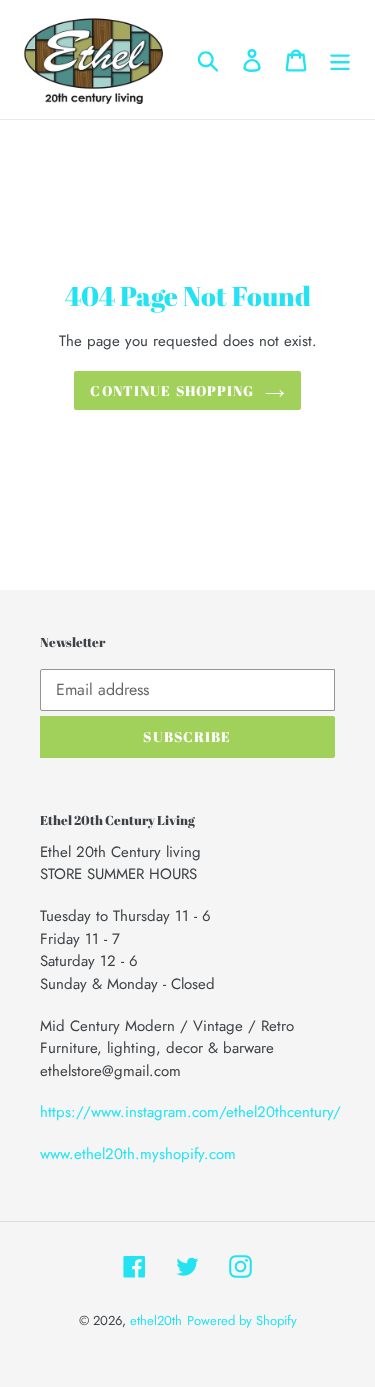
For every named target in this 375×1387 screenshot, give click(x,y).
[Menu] (340, 59)
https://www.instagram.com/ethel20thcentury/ (190, 1112)
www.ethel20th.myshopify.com (138, 1154)
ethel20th (156, 1320)
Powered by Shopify (242, 1320)
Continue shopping (172, 390)
